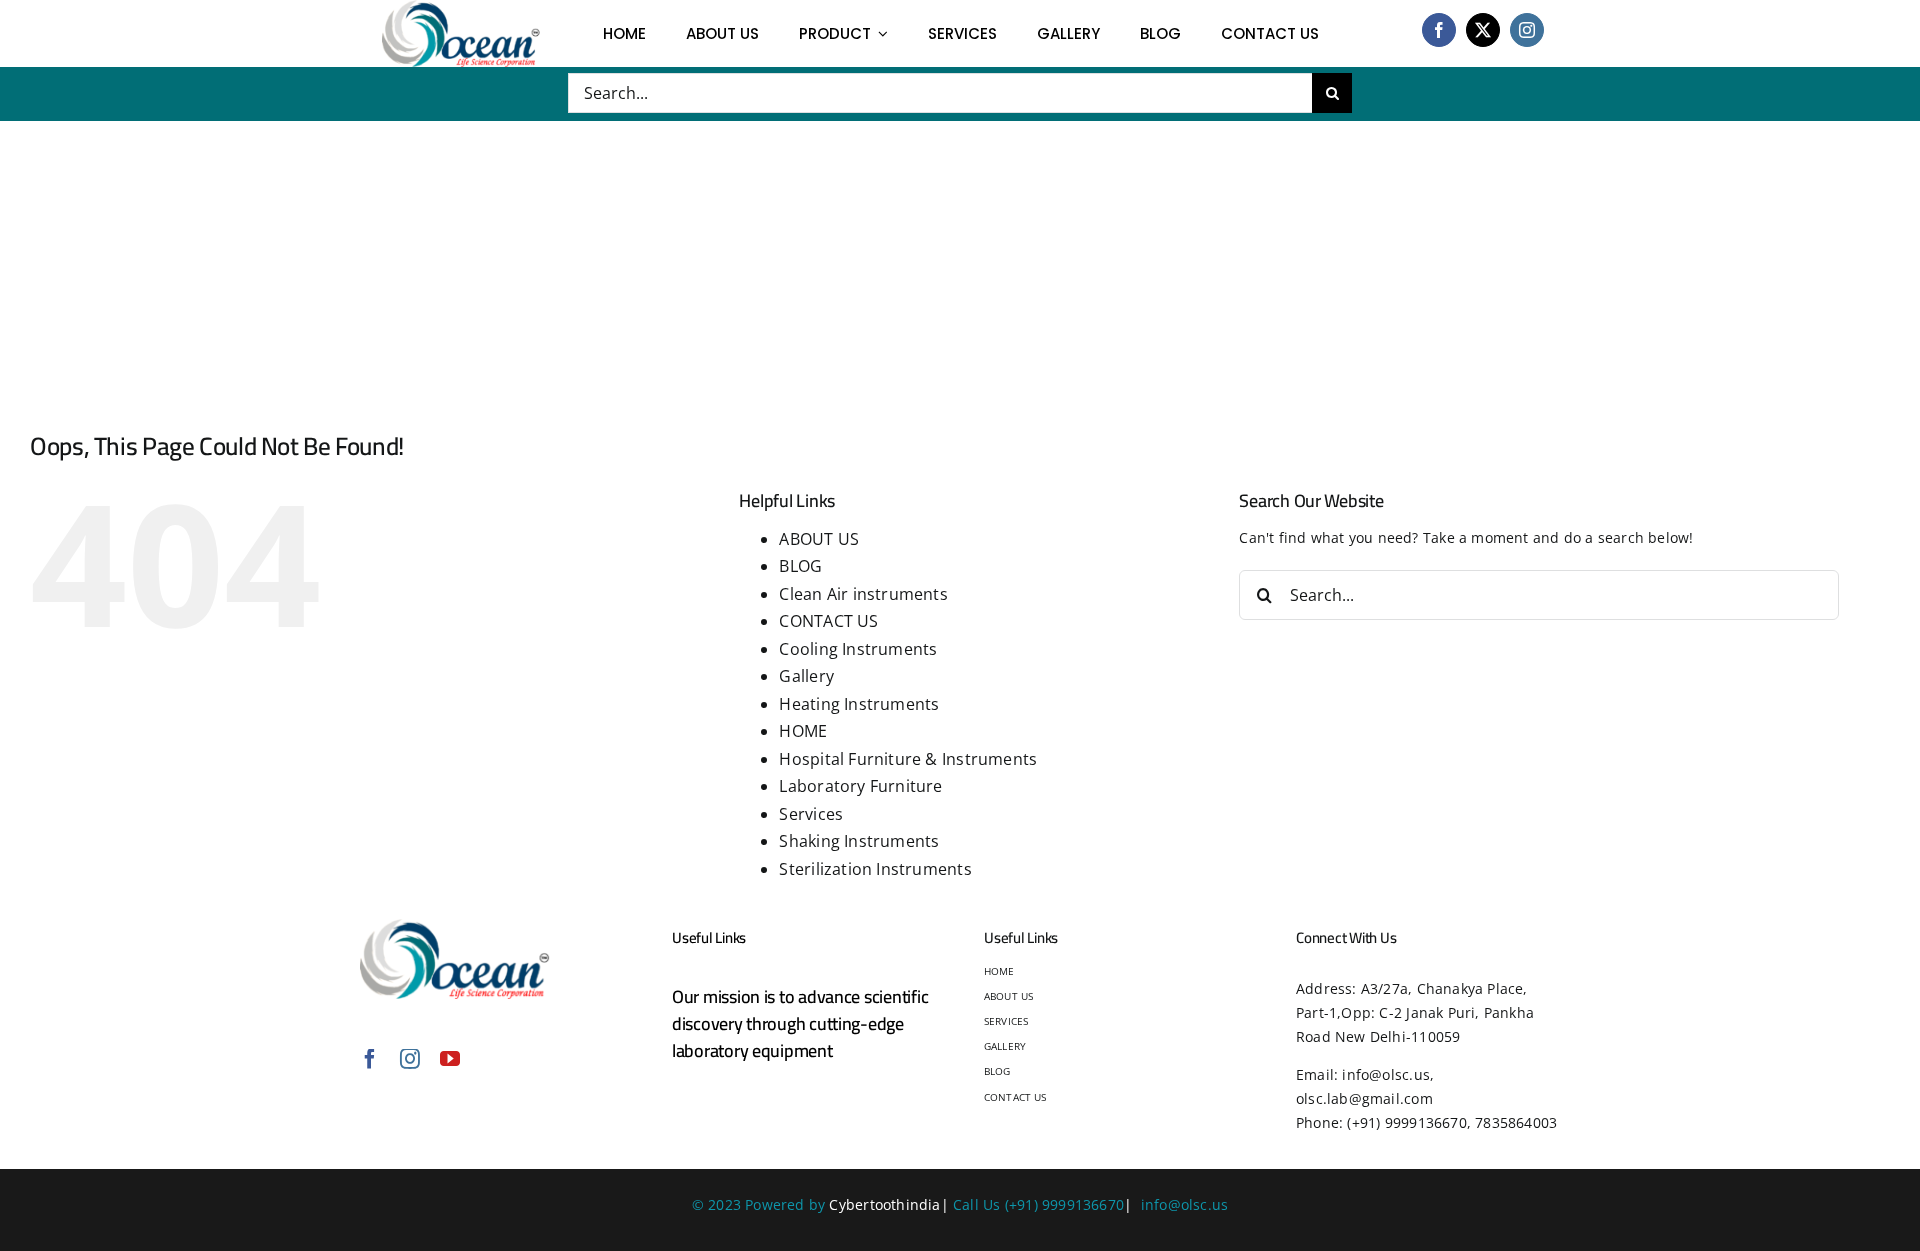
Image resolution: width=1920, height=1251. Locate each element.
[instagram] (1527, 30)
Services (811, 814)
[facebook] (1439, 30)
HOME (803, 731)
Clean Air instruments (863, 594)
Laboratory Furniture (860, 786)
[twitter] (1483, 30)
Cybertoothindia (884, 1204)
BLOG (800, 566)
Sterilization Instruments (875, 869)
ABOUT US (819, 539)
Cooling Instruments (858, 649)
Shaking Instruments (859, 841)
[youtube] (450, 1059)
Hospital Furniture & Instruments (908, 759)
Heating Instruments (859, 704)
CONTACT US (828, 621)
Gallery (806, 676)
